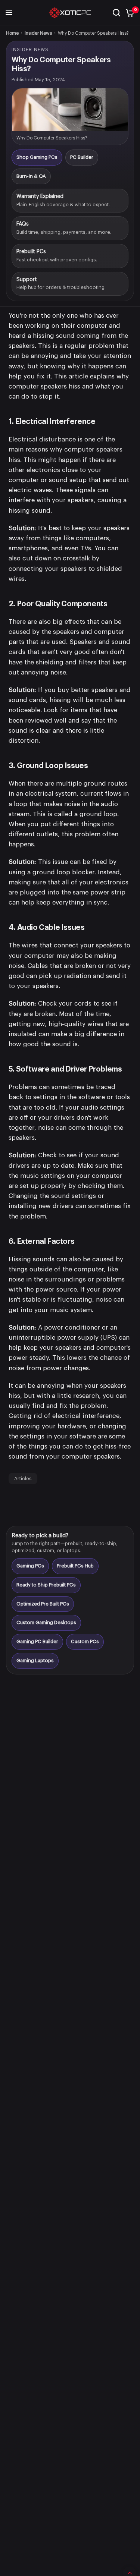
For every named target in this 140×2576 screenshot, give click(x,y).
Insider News (38, 33)
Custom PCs (85, 1641)
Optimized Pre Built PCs (43, 1604)
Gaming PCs (30, 1566)
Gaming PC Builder (37, 1641)
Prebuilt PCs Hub (75, 1566)
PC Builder (82, 157)
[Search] (116, 13)
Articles (23, 1479)
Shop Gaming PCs (37, 157)
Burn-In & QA (31, 176)
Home (12, 33)
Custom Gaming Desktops (46, 1622)
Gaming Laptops (35, 1660)
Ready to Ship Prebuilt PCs (46, 1585)
